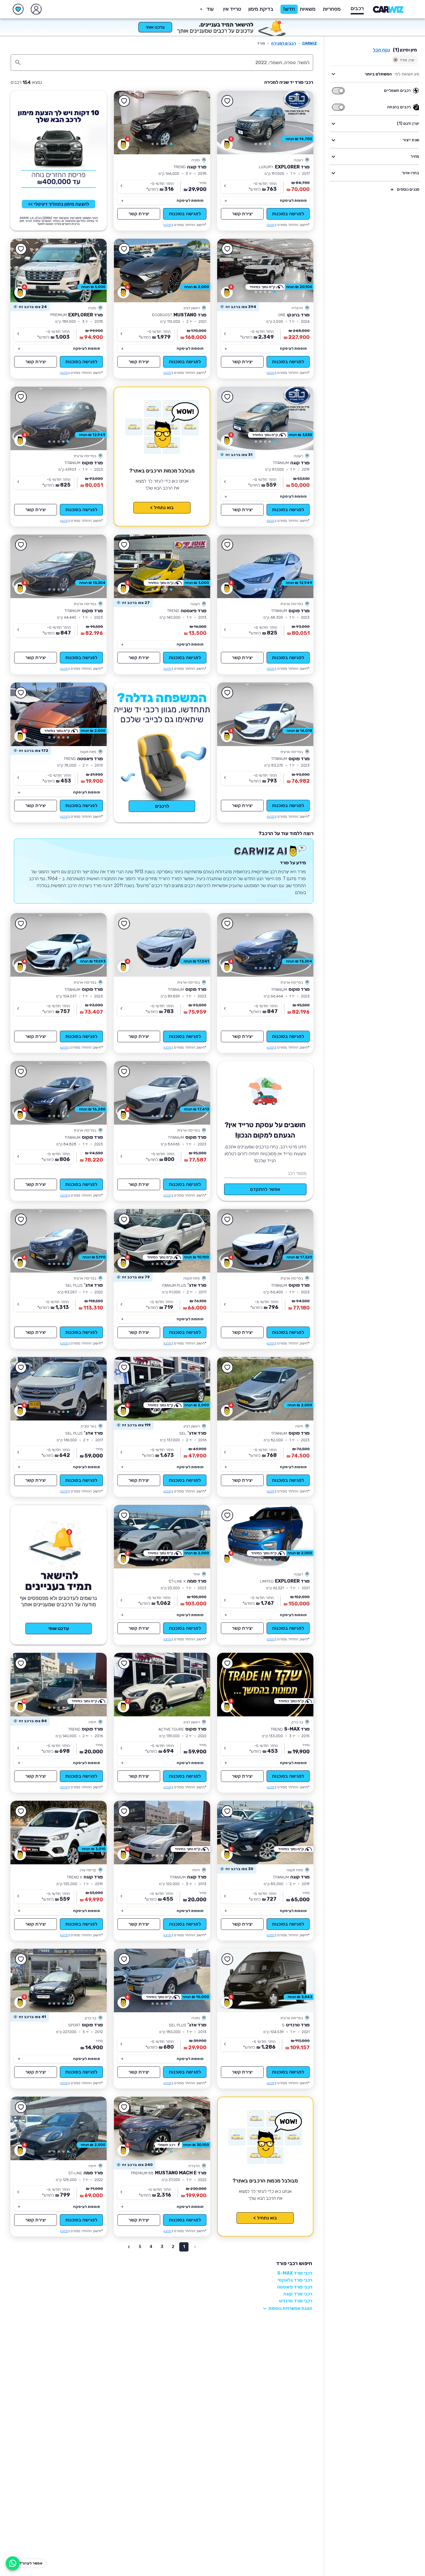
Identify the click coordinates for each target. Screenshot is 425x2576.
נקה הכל (381, 50)
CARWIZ (309, 43)
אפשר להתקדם (265, 1189)
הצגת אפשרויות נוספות (290, 2308)
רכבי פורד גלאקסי (295, 2280)
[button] (261, 9)
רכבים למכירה (284, 43)
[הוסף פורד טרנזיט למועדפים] (228, 1959)
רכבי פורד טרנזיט (296, 2301)
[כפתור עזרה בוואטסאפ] (13, 2563)
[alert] (238, 307)
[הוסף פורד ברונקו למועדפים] (228, 249)
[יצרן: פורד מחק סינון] (396, 60)
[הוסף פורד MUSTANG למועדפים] (124, 249)
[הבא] (230, 123)
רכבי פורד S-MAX (295, 2273)
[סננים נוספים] (392, 190)
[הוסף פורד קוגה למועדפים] (124, 101)
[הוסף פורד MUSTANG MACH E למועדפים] (124, 2107)
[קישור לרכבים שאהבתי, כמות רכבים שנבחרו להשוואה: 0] (18, 9)
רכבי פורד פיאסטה (295, 2287)
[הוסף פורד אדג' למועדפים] (124, 1219)
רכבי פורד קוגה (298, 2294)
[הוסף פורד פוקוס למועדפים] (21, 397)
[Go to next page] (129, 2247)
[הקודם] (301, 123)
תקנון (270, 225)
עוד (210, 9)
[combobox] (168, 62)
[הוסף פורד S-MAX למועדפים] (228, 1663)
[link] (265, 123)
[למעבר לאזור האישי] (36, 9)
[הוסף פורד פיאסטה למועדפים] (124, 545)
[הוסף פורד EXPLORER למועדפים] (228, 101)
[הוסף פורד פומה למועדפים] (124, 1515)
